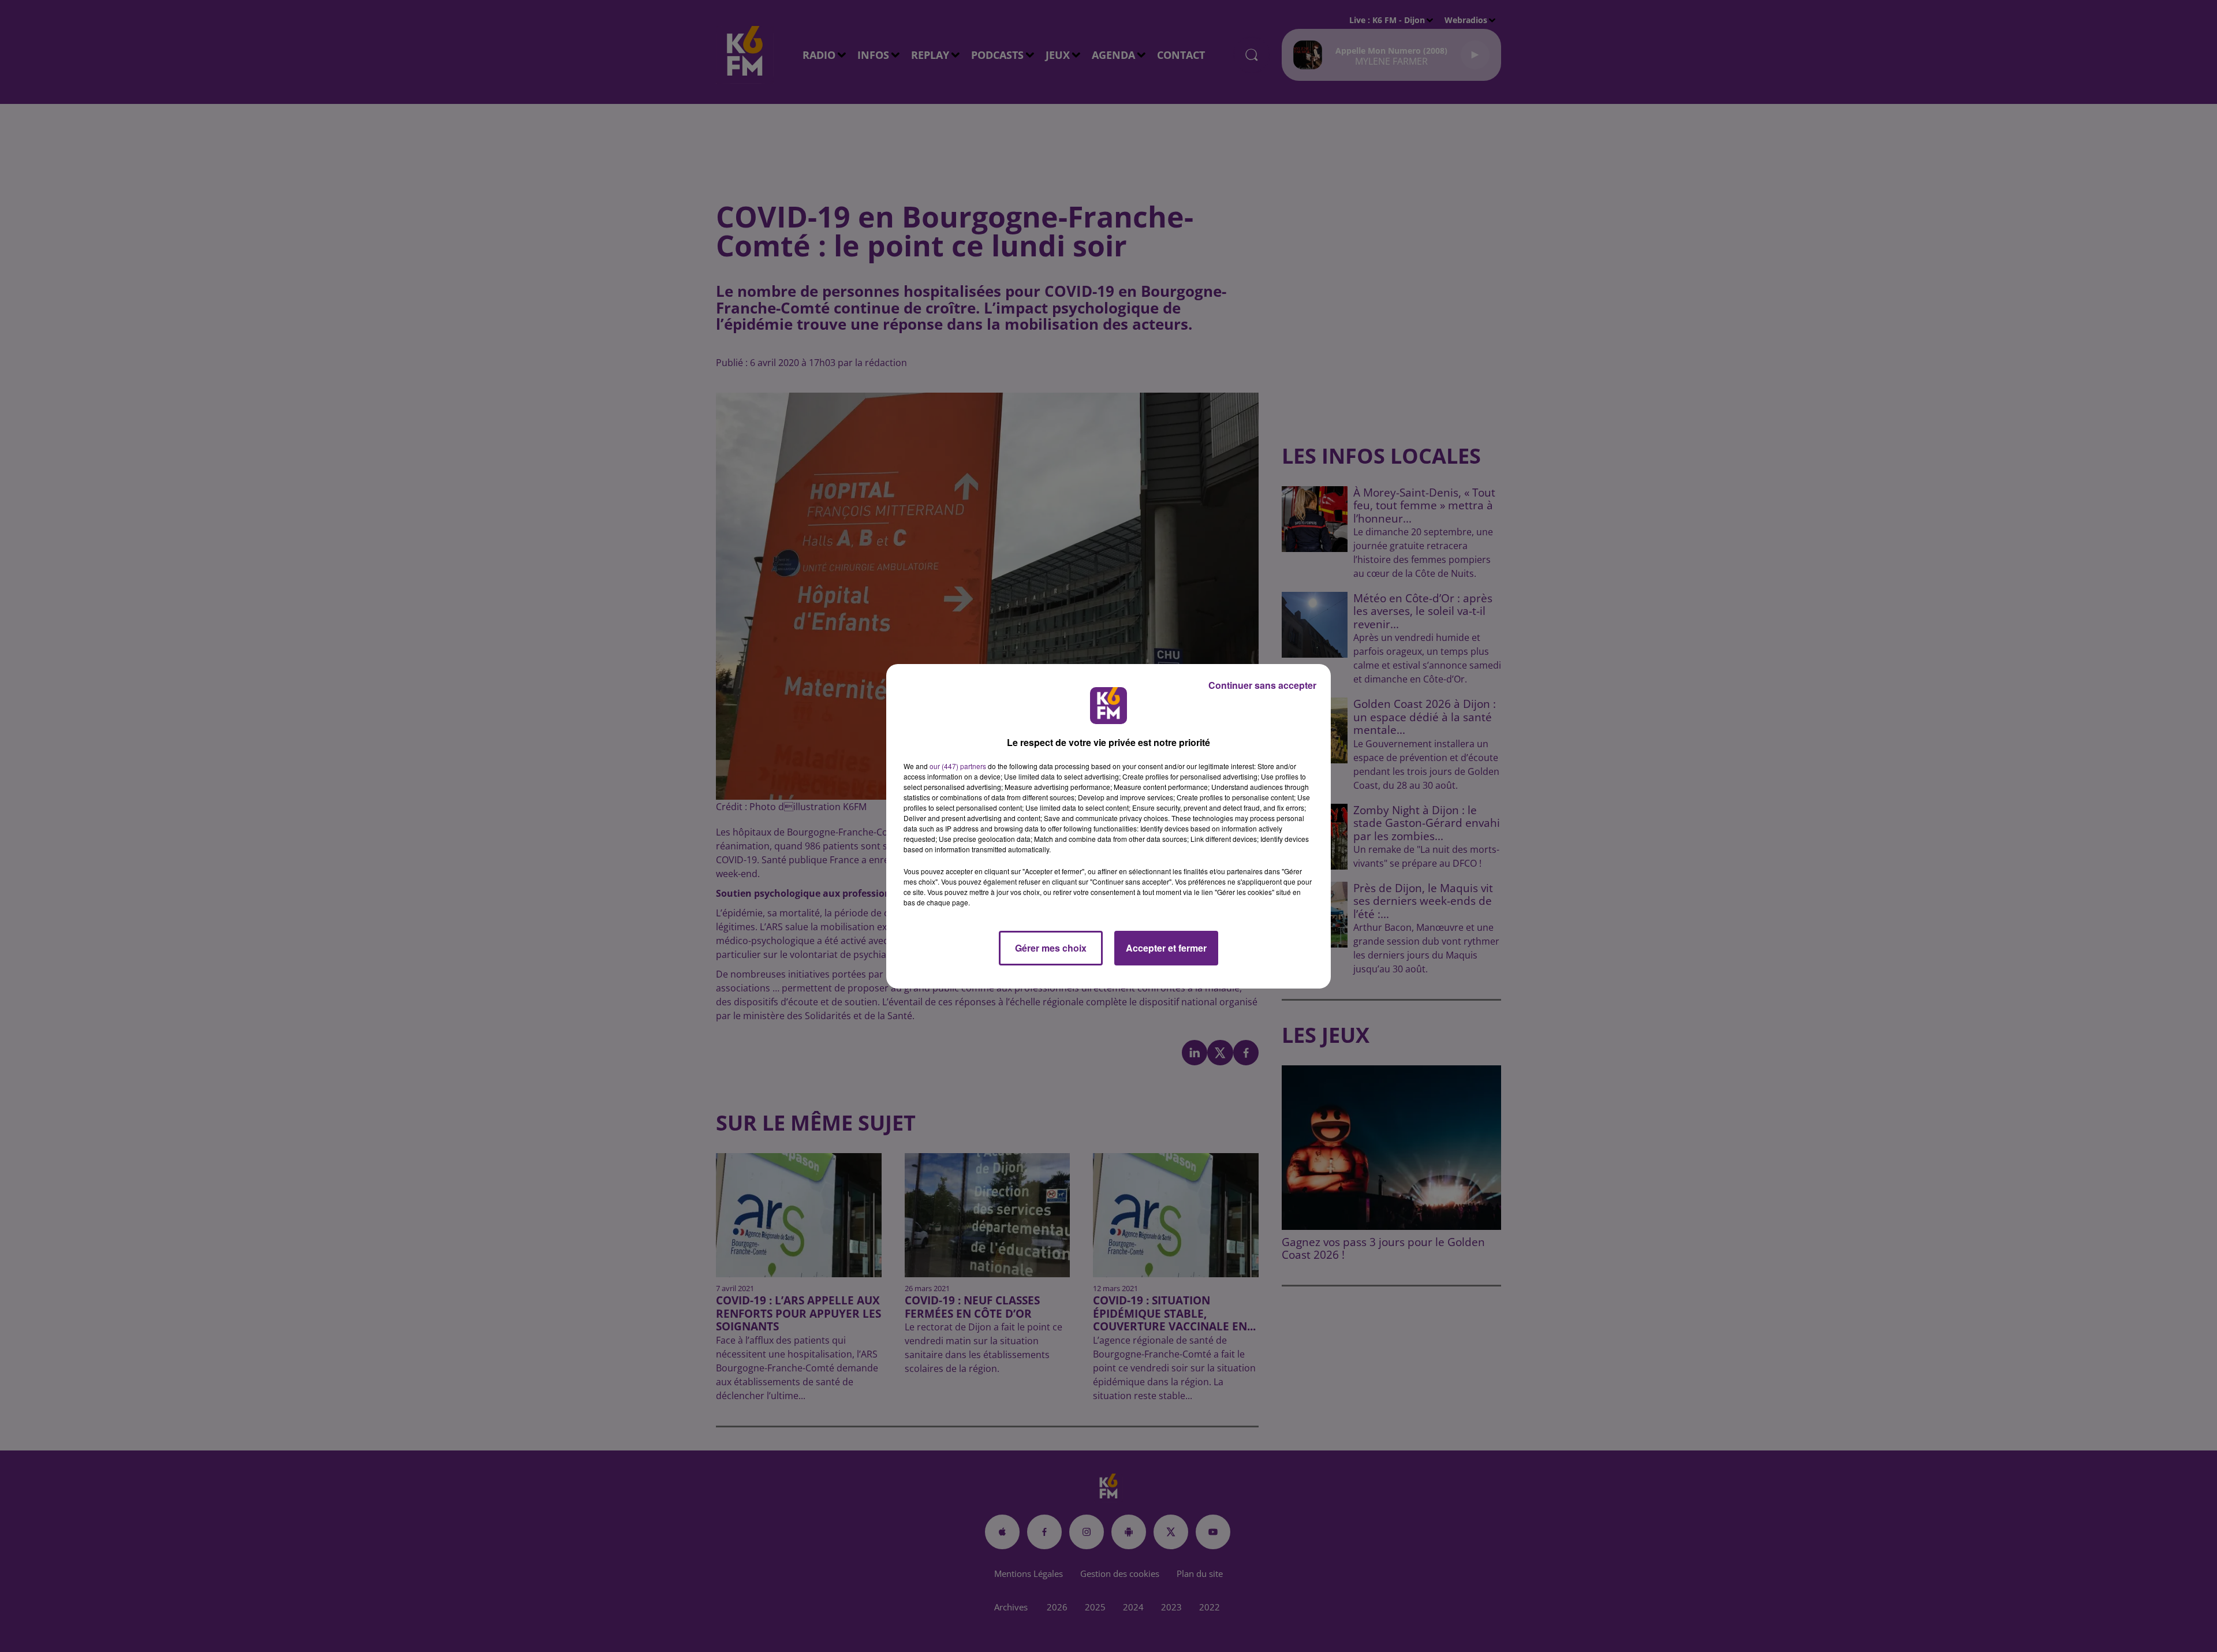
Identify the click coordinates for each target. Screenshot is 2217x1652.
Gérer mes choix (1051, 948)
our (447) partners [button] (958, 766)
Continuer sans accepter (1262, 685)
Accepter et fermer (1166, 948)
